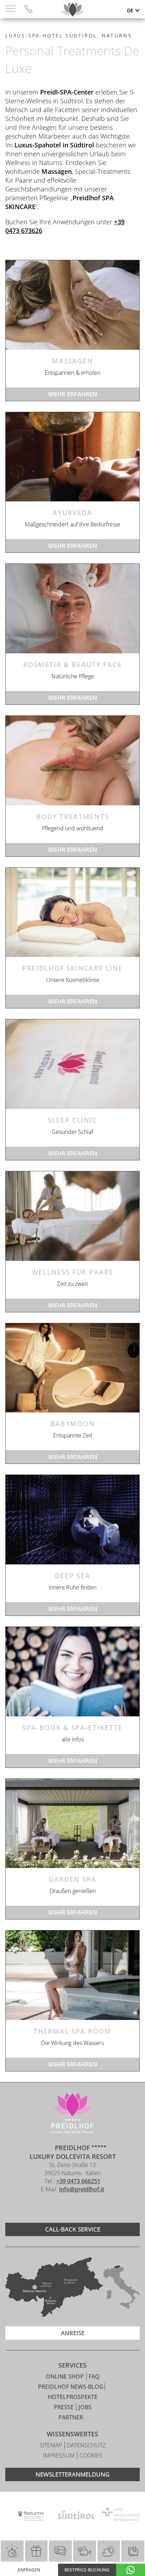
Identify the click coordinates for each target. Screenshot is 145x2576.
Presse (64, 2407)
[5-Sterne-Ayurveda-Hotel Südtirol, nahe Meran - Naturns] (72, 457)
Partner (71, 2417)
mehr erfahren (73, 394)
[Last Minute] (12, 2551)
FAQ (94, 2376)
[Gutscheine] (36, 2551)
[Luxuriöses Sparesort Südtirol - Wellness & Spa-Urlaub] (72, 1672)
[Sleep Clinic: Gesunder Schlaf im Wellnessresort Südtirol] (72, 1064)
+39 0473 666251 (78, 2181)
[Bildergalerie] (60, 2551)
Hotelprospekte (73, 2397)
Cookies (91, 2455)
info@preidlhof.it (82, 2189)
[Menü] (11, 9)
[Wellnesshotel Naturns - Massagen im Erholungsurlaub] (72, 305)
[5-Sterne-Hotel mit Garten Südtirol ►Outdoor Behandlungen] (72, 1824)
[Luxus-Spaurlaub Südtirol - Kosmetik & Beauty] (72, 609)
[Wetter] (109, 2551)
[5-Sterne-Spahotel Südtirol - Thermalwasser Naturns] (72, 1975)
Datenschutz (86, 2445)
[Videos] (85, 2551)
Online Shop (65, 2376)
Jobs (85, 2407)
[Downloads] (133, 2551)
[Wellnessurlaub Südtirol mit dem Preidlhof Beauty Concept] (72, 912)
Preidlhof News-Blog (71, 2387)
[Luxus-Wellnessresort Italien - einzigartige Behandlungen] (72, 1520)
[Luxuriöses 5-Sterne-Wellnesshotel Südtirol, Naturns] (62, 2208)
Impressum (59, 2455)
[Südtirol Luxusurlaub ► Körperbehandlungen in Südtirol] (72, 761)
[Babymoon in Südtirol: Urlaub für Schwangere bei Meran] (72, 1368)
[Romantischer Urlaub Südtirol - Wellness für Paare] (72, 1216)
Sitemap (52, 2445)
